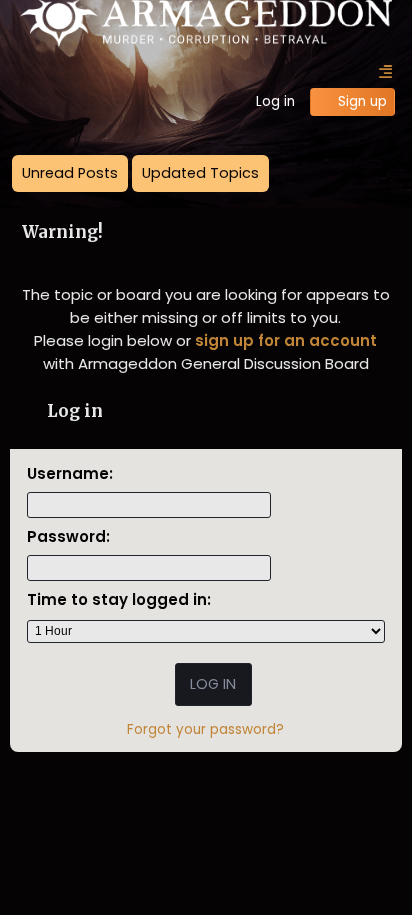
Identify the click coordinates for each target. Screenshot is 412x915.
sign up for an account (286, 340)
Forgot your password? (205, 729)
